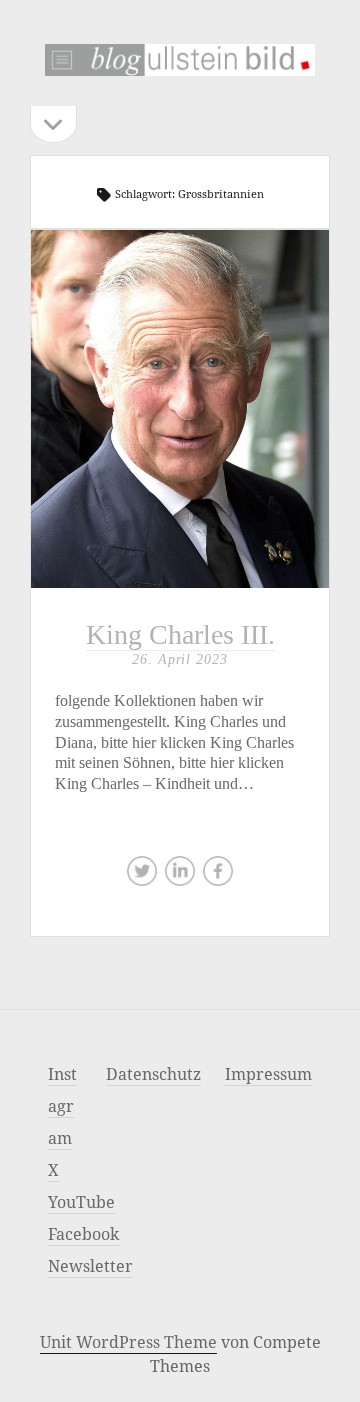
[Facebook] (218, 876)
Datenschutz (153, 1074)
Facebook (83, 1234)
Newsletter (90, 1266)
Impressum (268, 1074)
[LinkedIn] (180, 876)
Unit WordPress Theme (128, 1342)
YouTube (81, 1202)
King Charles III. (180, 409)
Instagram (62, 1106)
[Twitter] (142, 876)
